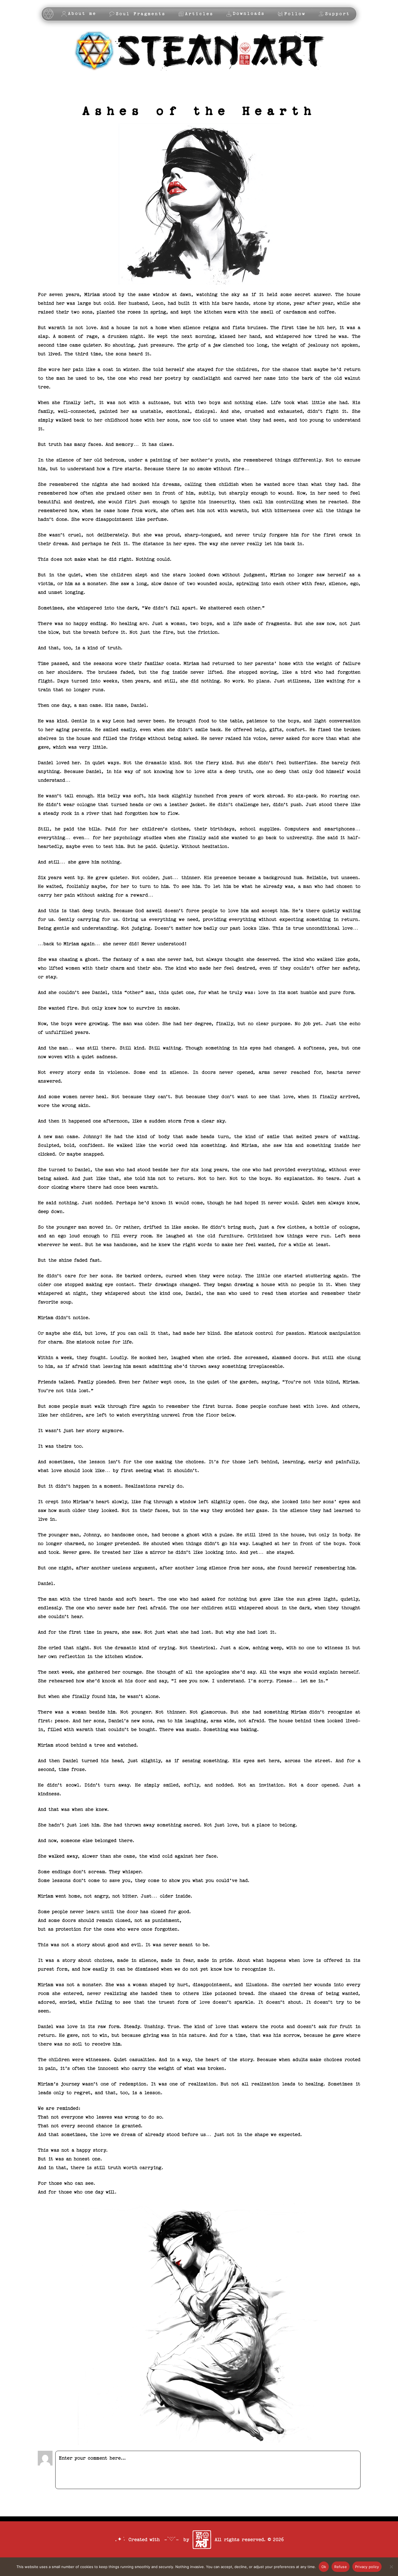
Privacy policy (367, 2567)
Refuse (341, 2567)
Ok (324, 2567)
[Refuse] (391, 2567)
